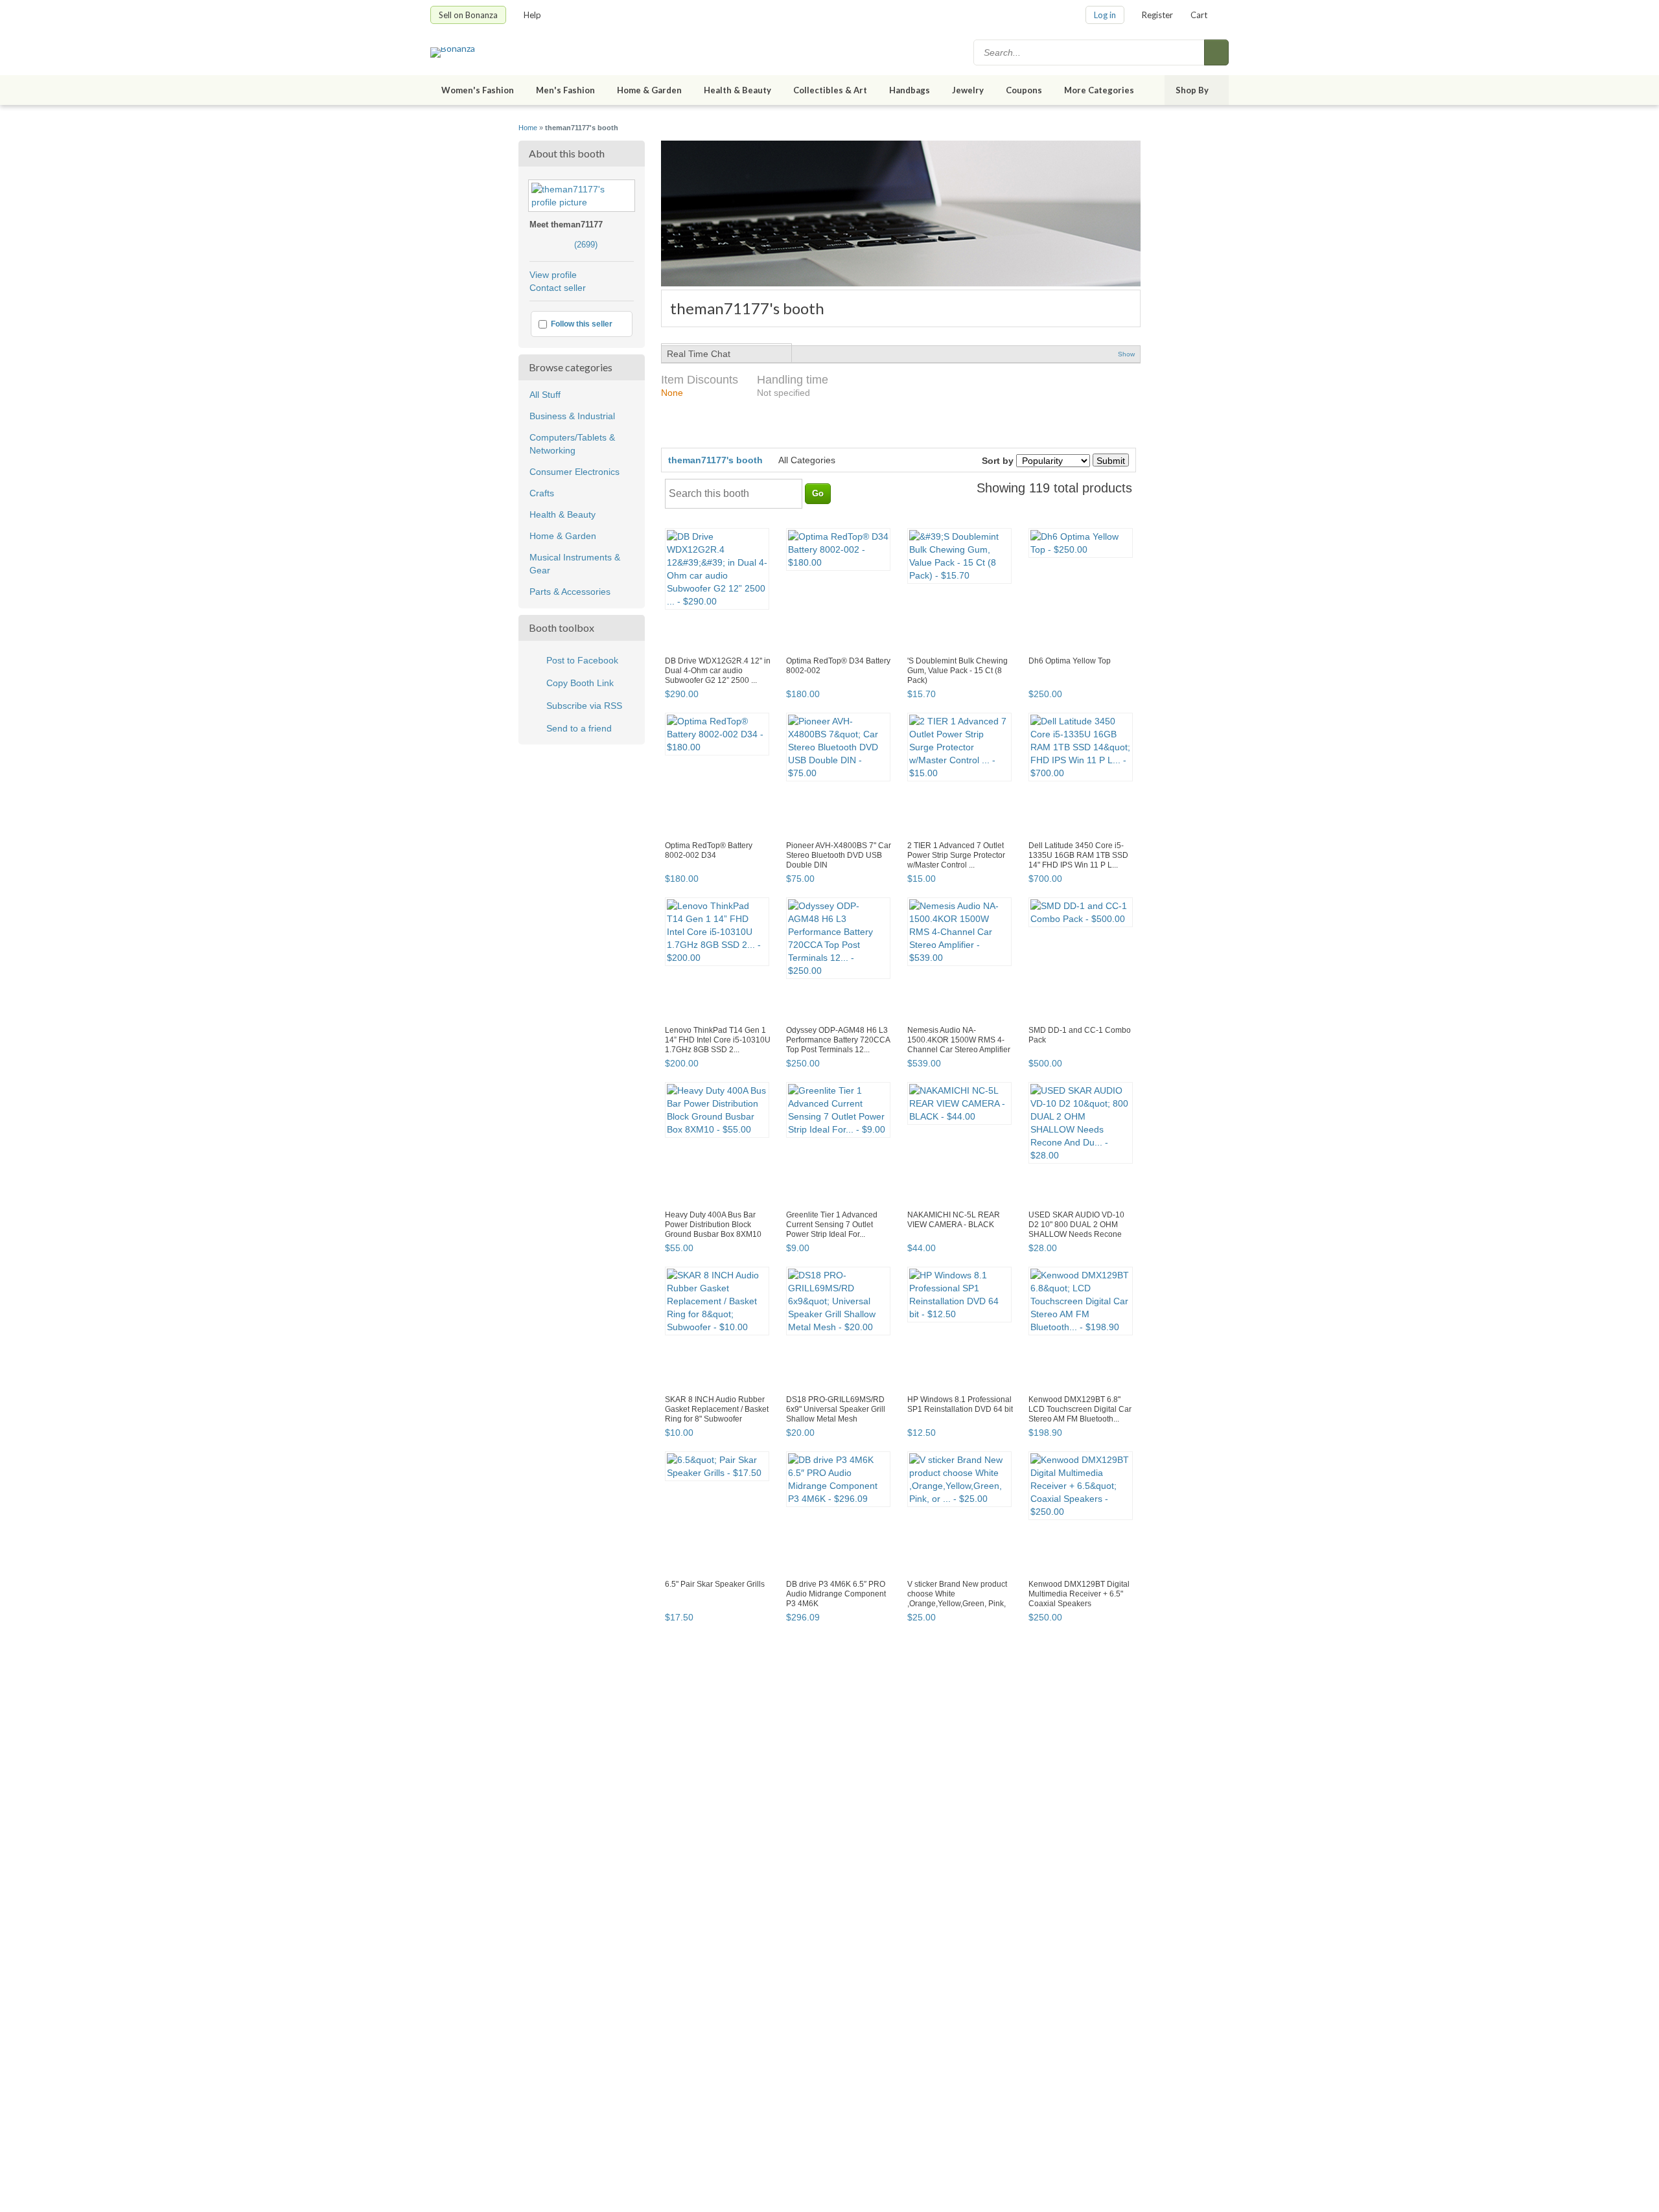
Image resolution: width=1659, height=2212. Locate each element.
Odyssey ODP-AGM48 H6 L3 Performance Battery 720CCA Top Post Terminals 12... (838, 1040)
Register (1157, 15)
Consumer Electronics (574, 472)
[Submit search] (1216, 52)
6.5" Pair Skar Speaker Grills (715, 1584)
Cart (1199, 15)
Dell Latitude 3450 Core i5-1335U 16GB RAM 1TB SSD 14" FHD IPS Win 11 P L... (1078, 855)
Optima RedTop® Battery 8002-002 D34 (709, 850)
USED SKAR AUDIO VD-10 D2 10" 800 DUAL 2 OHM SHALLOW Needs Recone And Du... (1076, 1229)
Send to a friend (579, 728)
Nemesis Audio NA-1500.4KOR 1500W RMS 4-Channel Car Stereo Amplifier (959, 1040)
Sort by (998, 461)
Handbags (910, 90)
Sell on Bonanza (468, 15)
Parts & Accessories (570, 592)
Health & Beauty (737, 90)
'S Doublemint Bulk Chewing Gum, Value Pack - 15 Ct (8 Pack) (957, 671)
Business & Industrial (572, 416)
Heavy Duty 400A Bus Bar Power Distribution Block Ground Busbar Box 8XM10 (713, 1225)
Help (532, 15)
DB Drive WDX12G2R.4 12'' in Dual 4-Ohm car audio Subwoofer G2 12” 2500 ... (718, 671)
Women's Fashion (478, 90)
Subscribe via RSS (584, 706)
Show (1126, 354)
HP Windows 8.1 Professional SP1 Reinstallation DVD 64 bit (960, 1404)
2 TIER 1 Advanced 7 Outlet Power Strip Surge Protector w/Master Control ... (956, 855)
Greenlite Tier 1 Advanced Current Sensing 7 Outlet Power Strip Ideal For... (832, 1225)
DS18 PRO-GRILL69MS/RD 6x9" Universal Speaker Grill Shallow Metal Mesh (836, 1409)
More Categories (1099, 90)
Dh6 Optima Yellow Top (1070, 661)
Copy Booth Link (580, 683)
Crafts (542, 493)
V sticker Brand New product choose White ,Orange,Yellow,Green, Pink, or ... (957, 1599)
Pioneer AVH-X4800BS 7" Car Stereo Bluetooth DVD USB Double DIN (839, 855)
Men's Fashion (565, 90)
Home (528, 128)
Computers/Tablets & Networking (572, 444)
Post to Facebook (582, 660)
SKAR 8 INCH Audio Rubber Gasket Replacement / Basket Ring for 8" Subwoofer (717, 1409)
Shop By (1192, 90)
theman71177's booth (715, 460)
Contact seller (558, 288)
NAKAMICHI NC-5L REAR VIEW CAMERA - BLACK (954, 1220)
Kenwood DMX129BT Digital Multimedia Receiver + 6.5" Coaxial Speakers (1079, 1594)
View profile (553, 275)
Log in (1105, 15)
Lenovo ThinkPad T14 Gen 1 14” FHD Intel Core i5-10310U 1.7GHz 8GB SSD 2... (718, 1040)
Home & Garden (649, 90)
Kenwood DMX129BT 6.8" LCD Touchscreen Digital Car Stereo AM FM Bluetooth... (1080, 1409)
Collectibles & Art (830, 90)
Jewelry (968, 90)
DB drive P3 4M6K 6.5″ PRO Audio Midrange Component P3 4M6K (836, 1594)
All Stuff (545, 395)
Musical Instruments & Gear (575, 564)
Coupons (1024, 90)
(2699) (563, 245)
